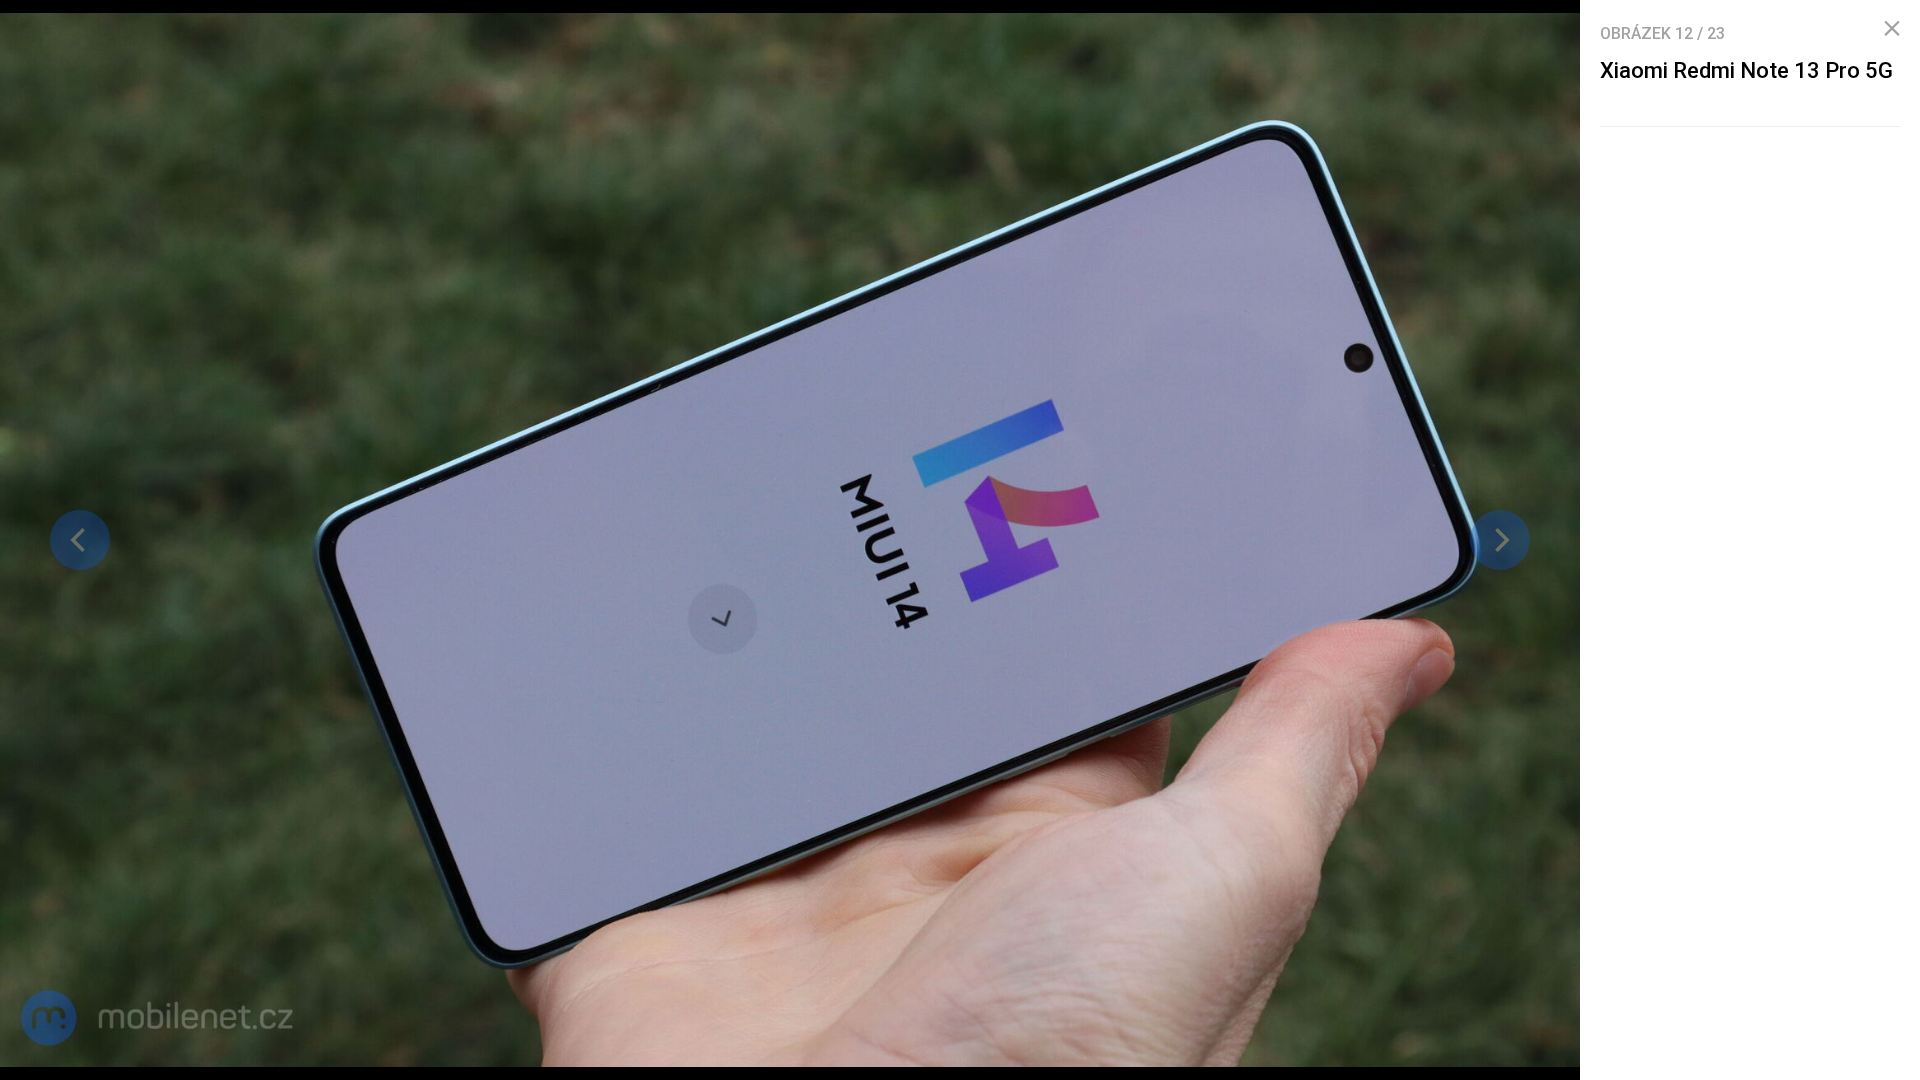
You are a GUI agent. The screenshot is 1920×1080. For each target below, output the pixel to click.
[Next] (1500, 540)
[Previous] (80, 540)
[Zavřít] (1892, 29)
